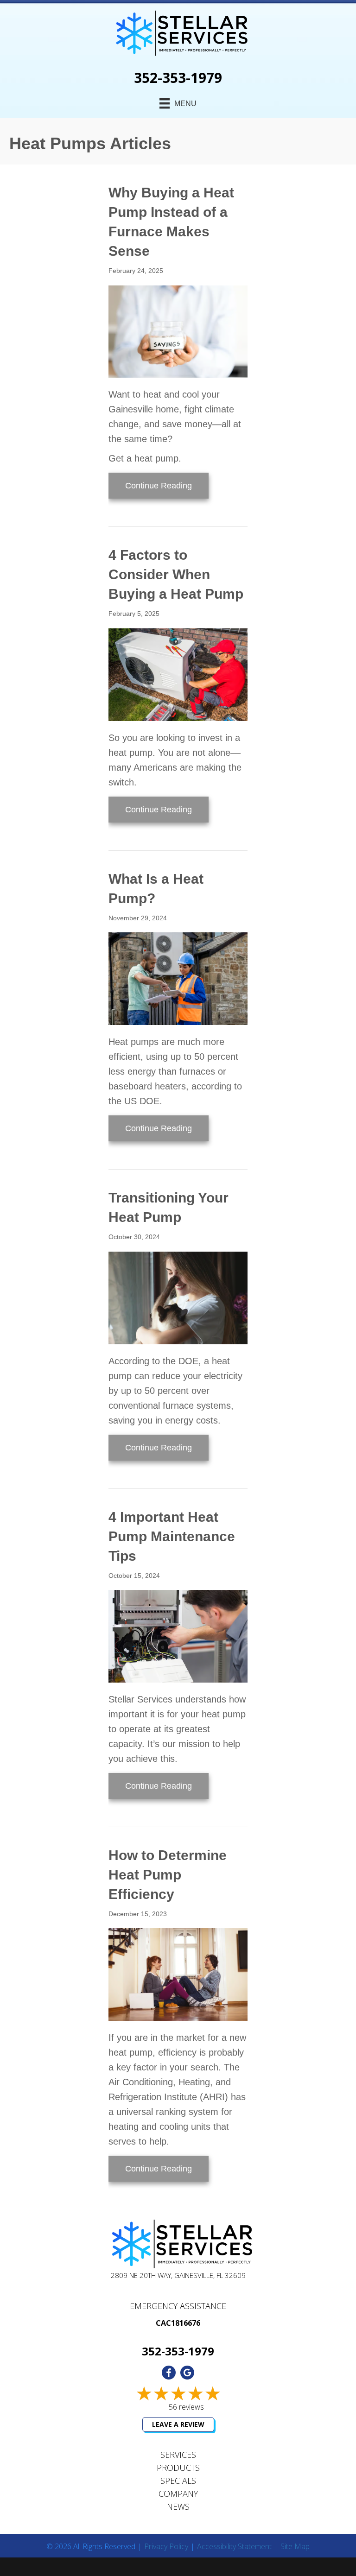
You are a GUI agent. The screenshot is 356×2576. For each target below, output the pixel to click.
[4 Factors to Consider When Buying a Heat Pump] (178, 674)
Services (178, 2455)
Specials (178, 2481)
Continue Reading (167, 485)
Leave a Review (178, 2424)
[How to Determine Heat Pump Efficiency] (178, 1974)
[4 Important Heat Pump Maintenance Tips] (178, 1635)
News (178, 2506)
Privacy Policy (166, 2547)
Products (178, 2468)
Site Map (295, 2547)
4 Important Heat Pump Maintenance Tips (172, 1536)
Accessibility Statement (234, 2547)
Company (178, 2494)
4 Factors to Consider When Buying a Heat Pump (176, 574)
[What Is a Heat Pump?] (178, 978)
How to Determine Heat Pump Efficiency (168, 1875)
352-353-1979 (178, 78)
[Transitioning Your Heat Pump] (178, 1297)
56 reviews (186, 2407)
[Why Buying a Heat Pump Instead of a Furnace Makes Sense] (178, 331)
